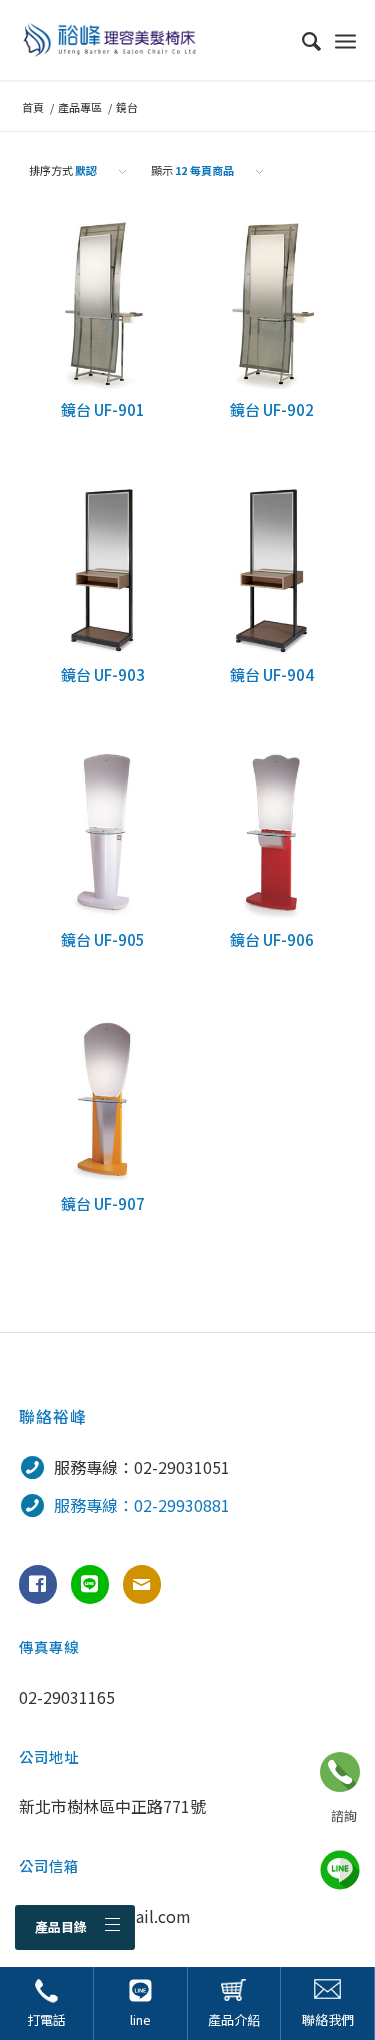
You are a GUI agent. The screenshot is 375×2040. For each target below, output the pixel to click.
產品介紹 (234, 2019)
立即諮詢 (340, 1772)
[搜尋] (301, 40)
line (140, 2019)
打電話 (46, 2019)
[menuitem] (301, 40)
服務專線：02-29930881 (142, 1505)
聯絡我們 (328, 2019)
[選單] (345, 40)
